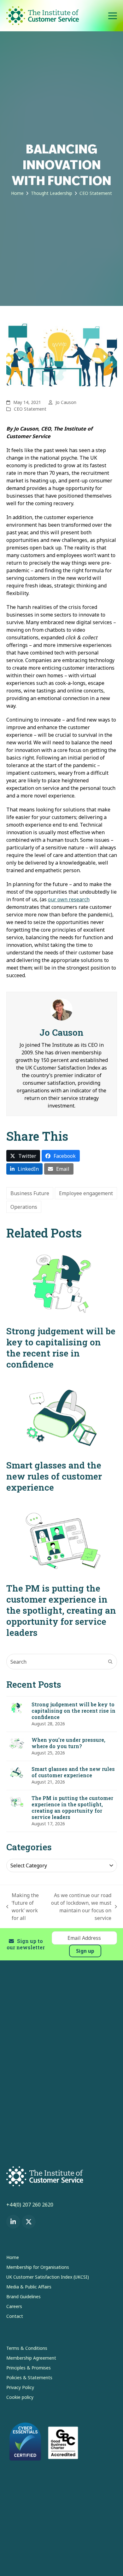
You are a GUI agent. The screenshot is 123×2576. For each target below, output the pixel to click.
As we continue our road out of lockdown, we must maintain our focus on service (79, 1907)
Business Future (30, 1193)
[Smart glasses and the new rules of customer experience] (62, 1418)
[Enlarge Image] (62, 355)
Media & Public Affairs (29, 2287)
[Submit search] (110, 1662)
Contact (15, 2316)
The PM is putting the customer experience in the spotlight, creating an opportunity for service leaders (61, 1610)
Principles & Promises (29, 2368)
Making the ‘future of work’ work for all (23, 1907)
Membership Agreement (31, 2358)
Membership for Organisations (38, 2267)
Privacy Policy (20, 2387)
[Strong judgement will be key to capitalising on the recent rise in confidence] (62, 1283)
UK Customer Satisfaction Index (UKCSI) (48, 2277)
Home (13, 2257)
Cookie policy (20, 2397)
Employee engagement (86, 1193)
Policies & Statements (29, 2377)
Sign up (85, 1951)
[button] (113, 16)
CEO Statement (30, 409)
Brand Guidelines (23, 2297)
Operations (24, 1207)
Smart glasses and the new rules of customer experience (54, 1476)
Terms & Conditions (27, 2348)
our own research (69, 899)
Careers (14, 2306)
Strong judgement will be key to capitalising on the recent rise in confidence (61, 1348)
